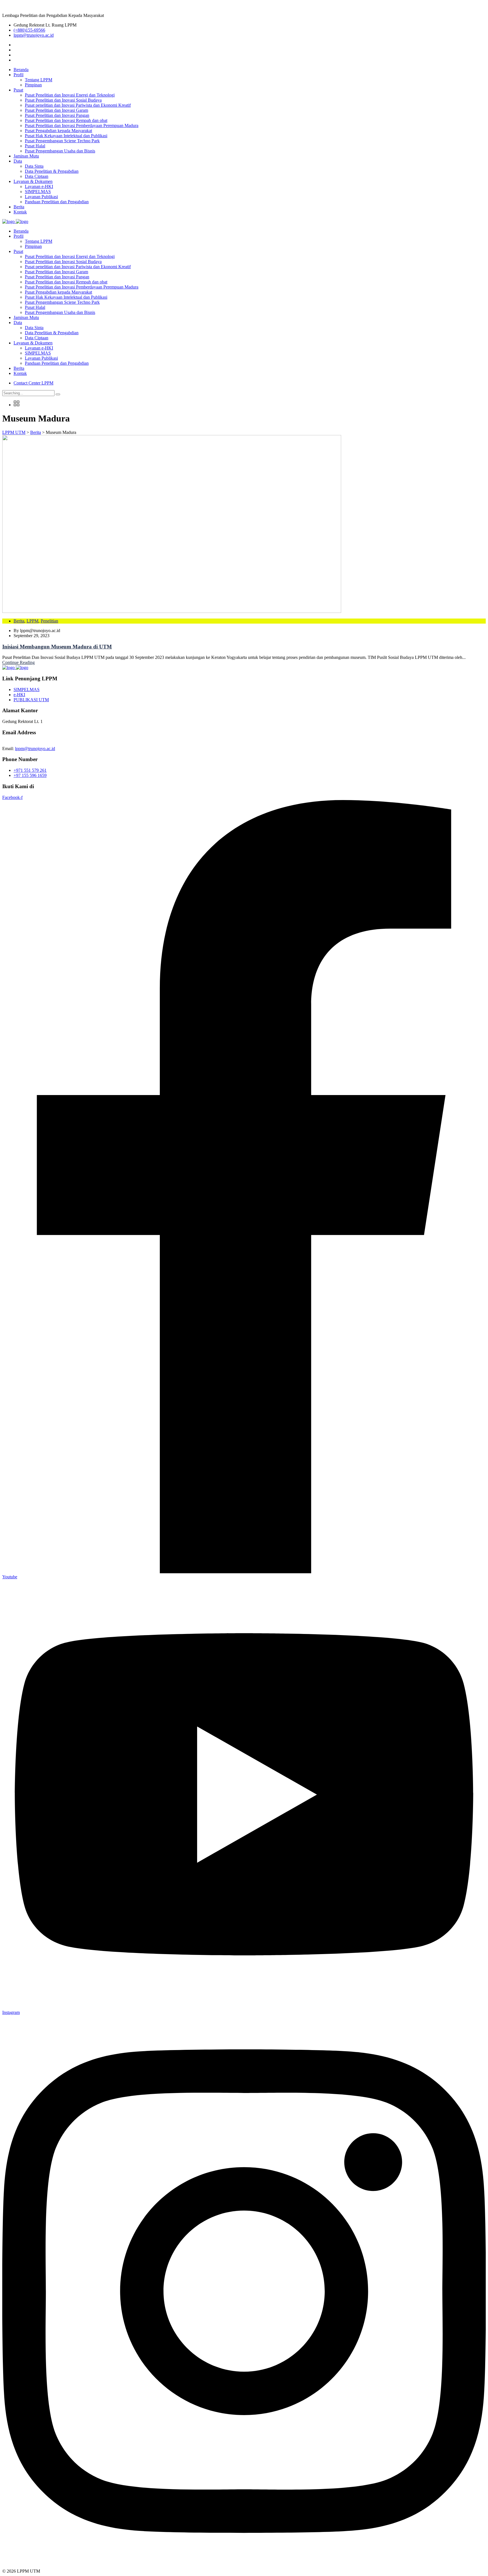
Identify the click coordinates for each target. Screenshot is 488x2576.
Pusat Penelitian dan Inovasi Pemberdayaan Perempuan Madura (82, 125)
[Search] (58, 394)
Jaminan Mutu (26, 156)
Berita (19, 207)
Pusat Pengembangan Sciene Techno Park (62, 141)
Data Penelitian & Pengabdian (52, 171)
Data (18, 161)
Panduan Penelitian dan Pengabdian (57, 202)
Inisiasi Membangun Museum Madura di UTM (57, 647)
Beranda (21, 70)
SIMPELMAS (38, 192)
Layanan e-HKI (39, 186)
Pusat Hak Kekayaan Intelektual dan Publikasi (66, 136)
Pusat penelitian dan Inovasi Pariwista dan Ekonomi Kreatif (78, 105)
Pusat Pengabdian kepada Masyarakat (58, 131)
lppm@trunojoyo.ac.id (34, 35)
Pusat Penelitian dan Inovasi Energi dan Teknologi (70, 95)
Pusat (18, 90)
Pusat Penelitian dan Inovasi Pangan (57, 115)
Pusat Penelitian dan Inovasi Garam (56, 110)
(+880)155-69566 (29, 30)
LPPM (32, 621)
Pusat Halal (35, 146)
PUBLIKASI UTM (31, 700)
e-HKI (19, 695)
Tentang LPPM (39, 80)
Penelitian (49, 621)
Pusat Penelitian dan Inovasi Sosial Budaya (63, 100)
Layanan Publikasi (41, 197)
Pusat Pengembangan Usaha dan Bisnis (60, 151)
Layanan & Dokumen (33, 181)
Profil (18, 75)
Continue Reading (18, 662)
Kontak (20, 212)
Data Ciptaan (37, 176)
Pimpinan (33, 85)
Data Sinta (34, 166)
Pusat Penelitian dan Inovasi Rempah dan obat (66, 120)
